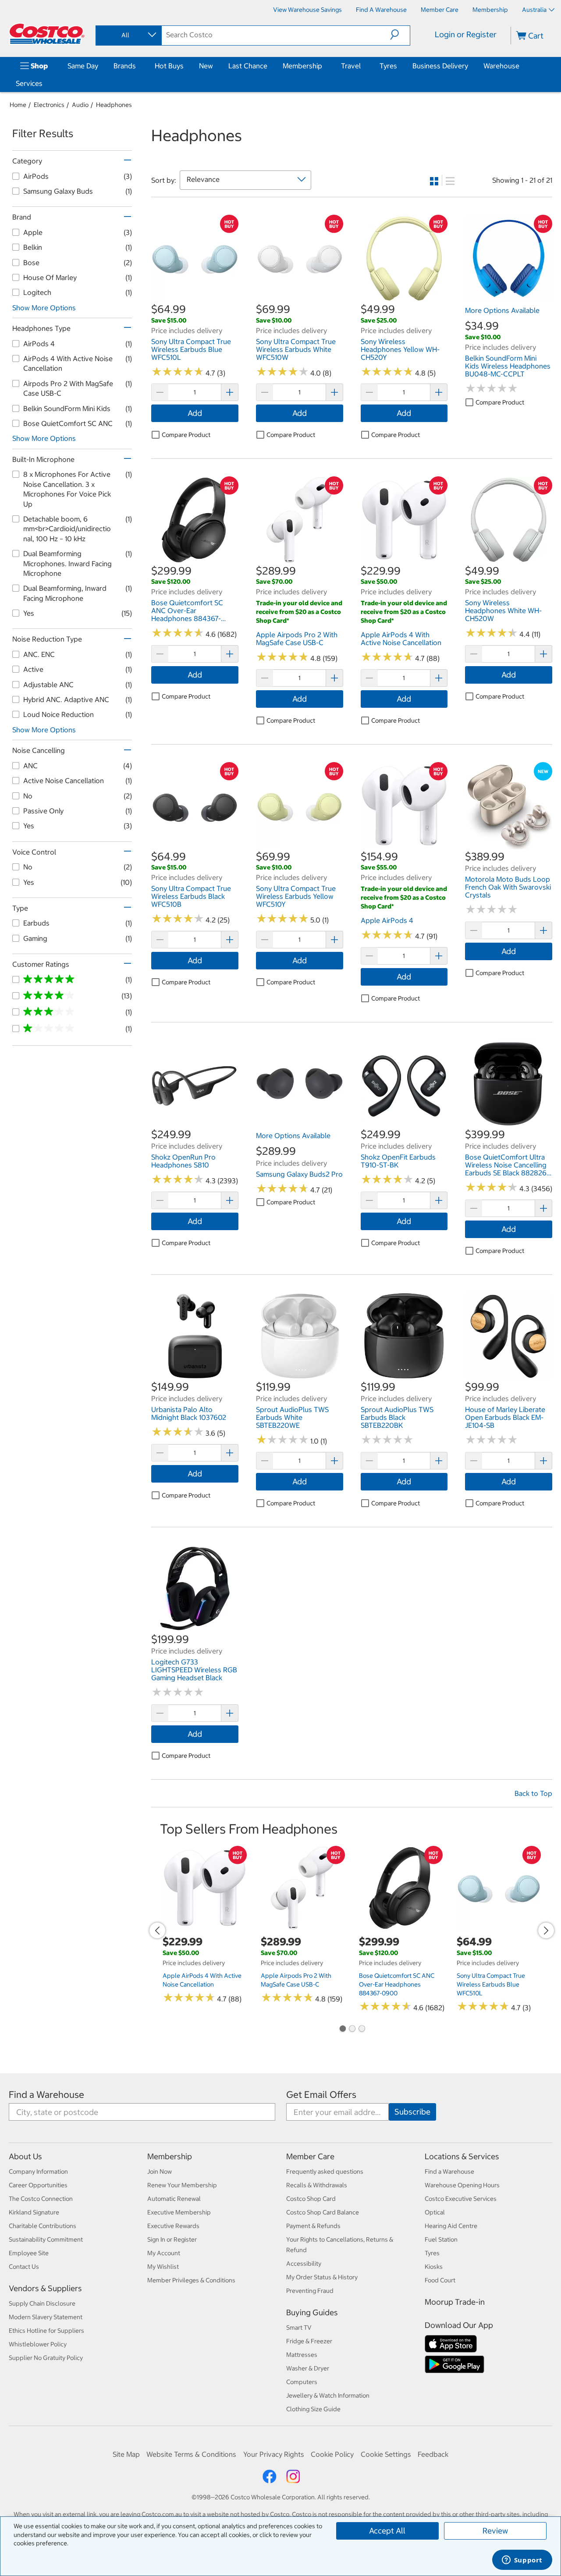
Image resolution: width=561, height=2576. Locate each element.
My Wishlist (163, 2267)
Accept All (387, 2531)
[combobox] (128, 35)
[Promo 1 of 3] (342, 2030)
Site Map (126, 2454)
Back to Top (533, 1793)
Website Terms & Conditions (191, 2454)
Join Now (160, 2172)
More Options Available (502, 310)
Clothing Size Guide (313, 2409)
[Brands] (138, 66)
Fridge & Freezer (309, 2341)
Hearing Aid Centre (451, 2226)
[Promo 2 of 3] (352, 2030)
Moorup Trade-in (455, 2302)
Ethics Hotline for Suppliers (46, 2331)
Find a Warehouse (46, 2095)
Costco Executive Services (461, 2199)
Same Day (83, 66)
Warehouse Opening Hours (462, 2185)
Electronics (49, 105)
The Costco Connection (41, 2199)
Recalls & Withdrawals (317, 2185)
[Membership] (324, 66)
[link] (195, 297)
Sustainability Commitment (46, 2239)
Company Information (38, 2172)
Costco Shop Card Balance (323, 2212)
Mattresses (302, 2355)
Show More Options (44, 308)
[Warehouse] (521, 66)
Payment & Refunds (313, 2226)
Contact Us (24, 2267)
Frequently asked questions (325, 2172)
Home (18, 105)
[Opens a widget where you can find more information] (522, 2561)
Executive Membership (179, 2212)
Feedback (433, 2454)
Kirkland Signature (34, 2212)
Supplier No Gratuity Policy (46, 2358)
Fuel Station (441, 2239)
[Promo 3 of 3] (362, 2030)
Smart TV (299, 2328)
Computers (302, 2382)
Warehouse (501, 66)
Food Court (440, 2280)
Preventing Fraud (310, 2291)
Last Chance (248, 66)
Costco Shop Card (311, 2199)
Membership (302, 66)
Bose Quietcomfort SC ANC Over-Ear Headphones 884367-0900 (397, 1984)
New (206, 66)
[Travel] (362, 66)
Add (195, 413)
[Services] (44, 83)
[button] (400, 35)
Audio (80, 105)
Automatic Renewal (174, 2199)
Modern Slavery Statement (46, 2317)
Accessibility (304, 2264)
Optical (435, 2212)
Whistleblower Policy (38, 2344)
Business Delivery (440, 66)
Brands (125, 66)
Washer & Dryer (308, 2368)
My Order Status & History (322, 2277)
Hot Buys (169, 66)
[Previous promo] (157, 1930)
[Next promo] (546, 1930)
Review (495, 2531)
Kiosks (434, 2267)
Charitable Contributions (43, 2226)
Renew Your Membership (182, 2185)
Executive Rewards (173, 2226)
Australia (534, 10)
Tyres (388, 66)
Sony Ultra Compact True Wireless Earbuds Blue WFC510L (491, 1984)
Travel (351, 66)
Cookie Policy (332, 2454)
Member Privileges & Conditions (191, 2280)
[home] (47, 34)
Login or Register (466, 34)
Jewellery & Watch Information (328, 2395)
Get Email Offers (321, 2095)
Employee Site (29, 2253)
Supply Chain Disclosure (42, 2303)
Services (29, 83)
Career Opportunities (38, 2185)
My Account (164, 2253)
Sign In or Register (172, 2239)
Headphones (114, 105)
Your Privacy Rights (274, 2454)
